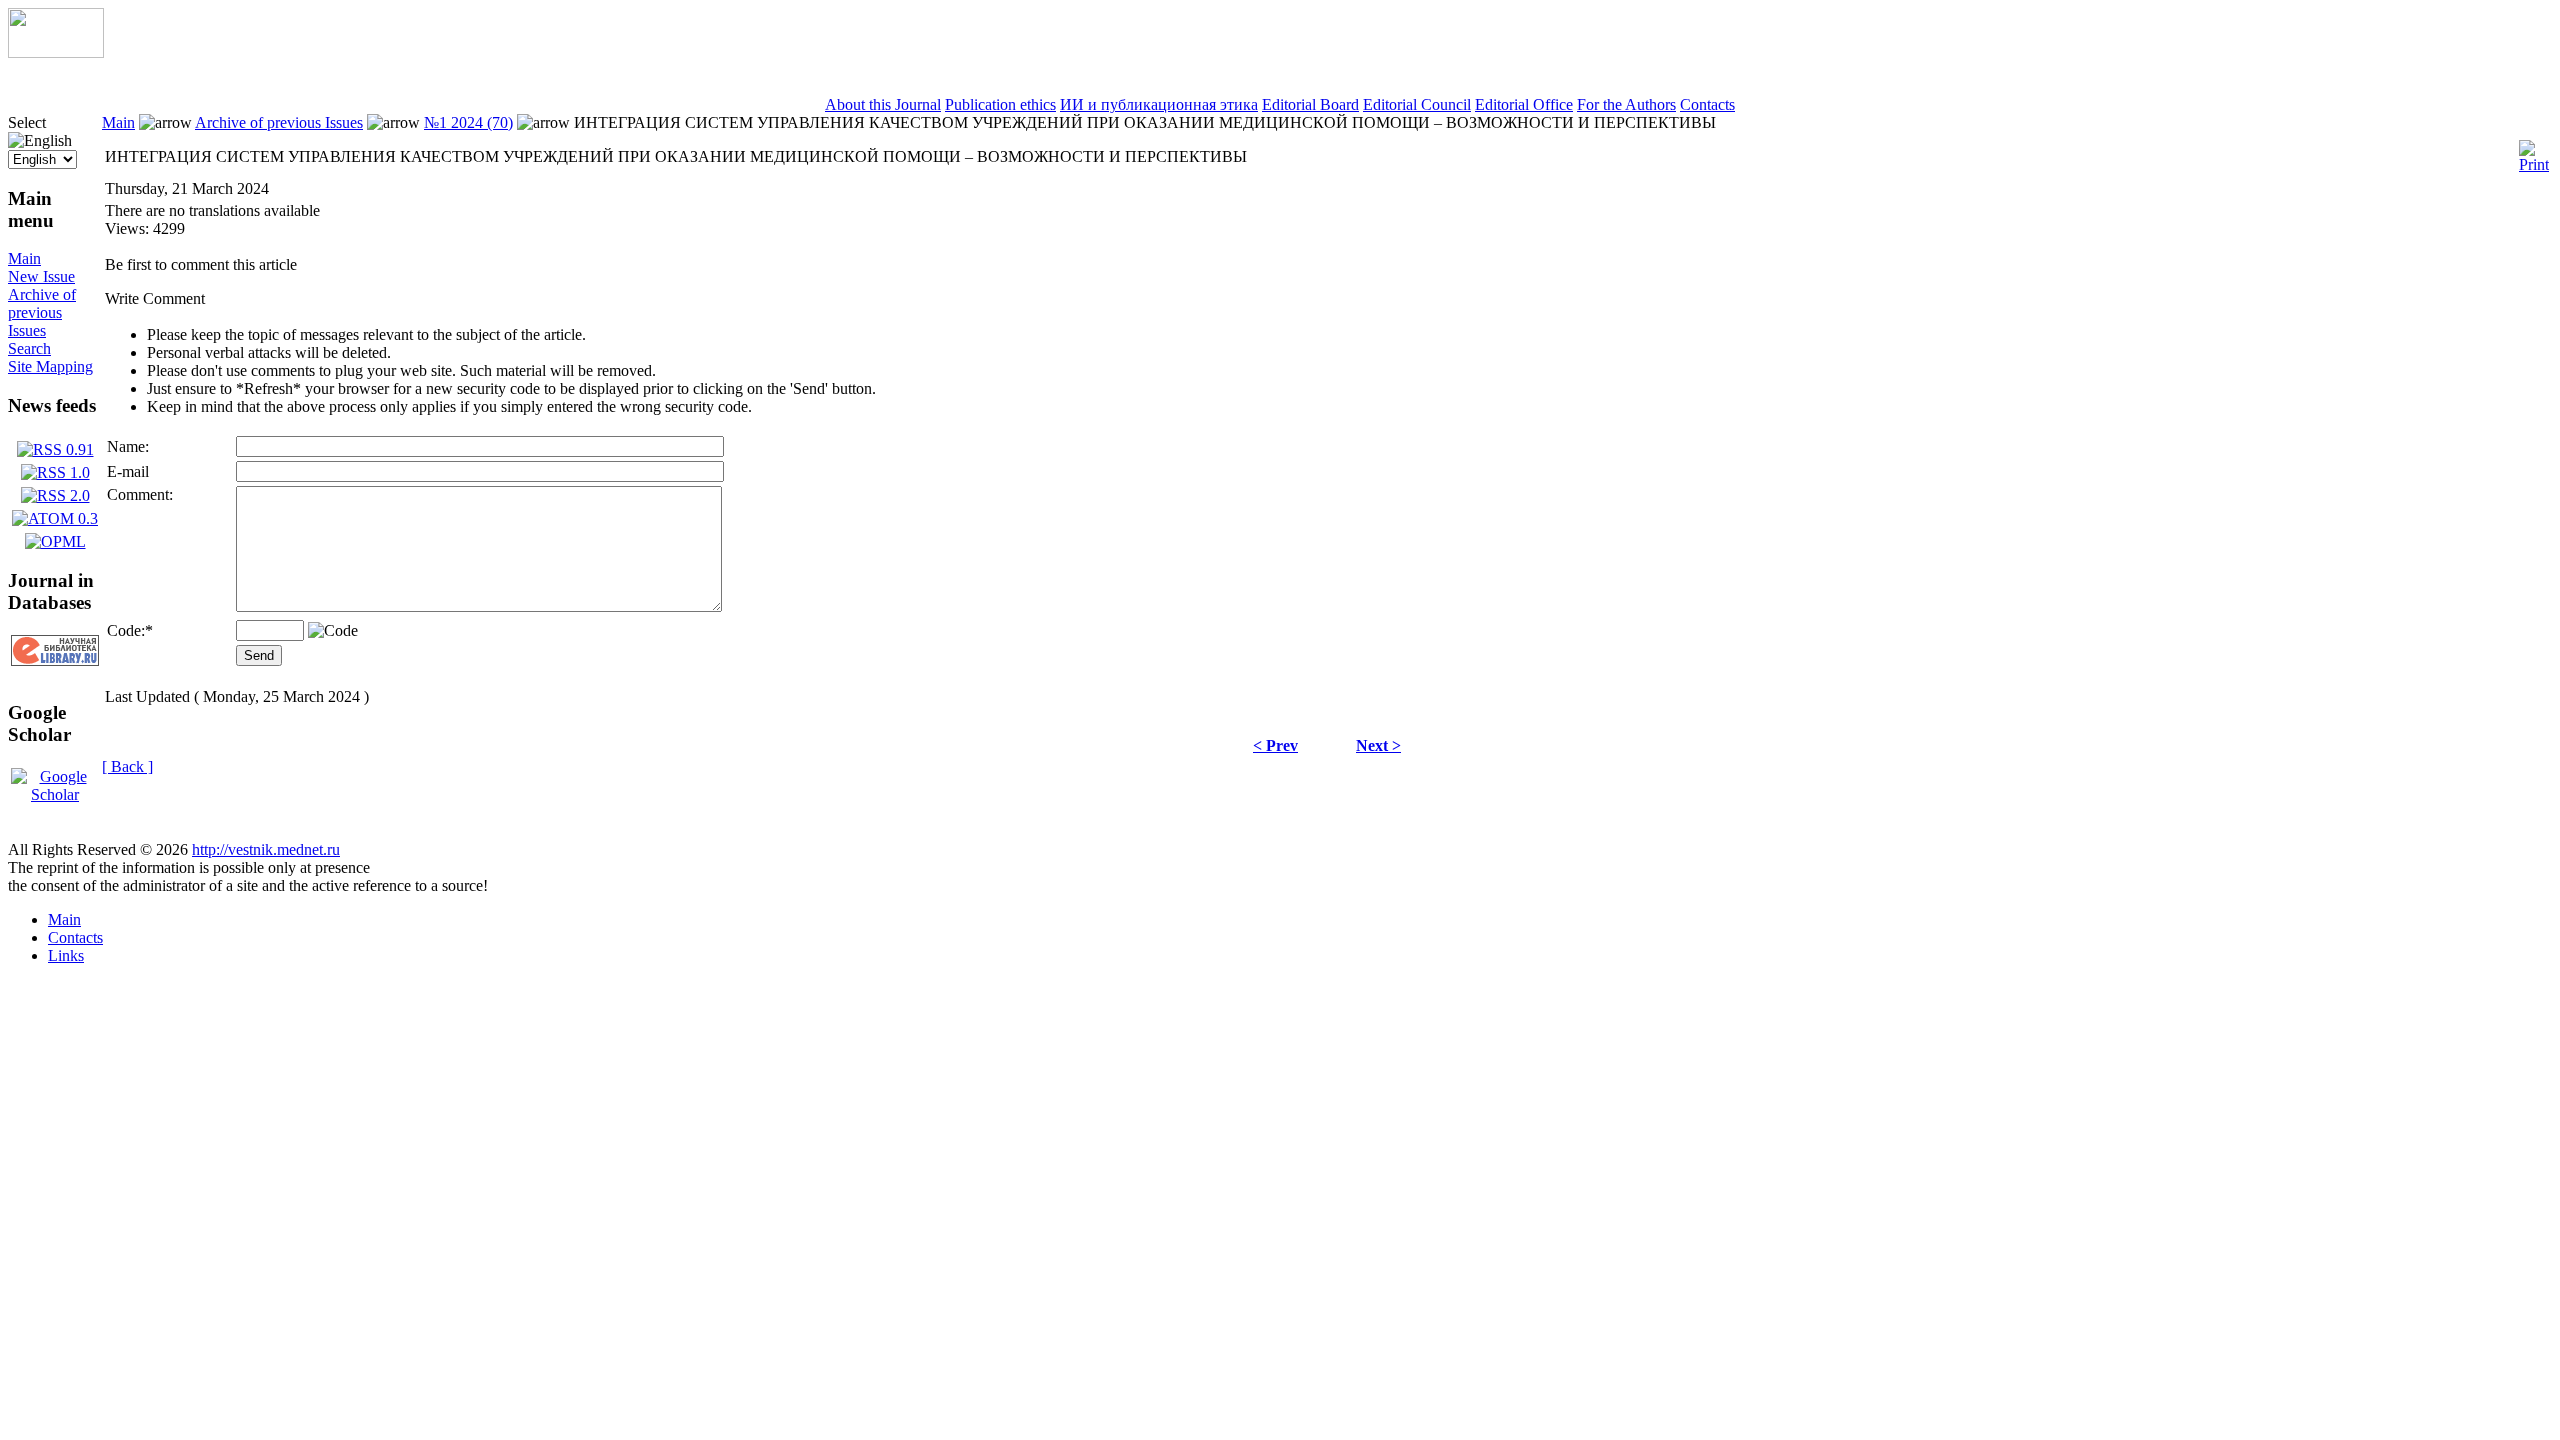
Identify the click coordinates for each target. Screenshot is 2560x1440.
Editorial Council (1417, 104)
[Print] (2534, 151)
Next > (1378, 745)
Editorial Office (1524, 104)
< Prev (1275, 745)
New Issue (41, 276)
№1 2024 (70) (468, 122)
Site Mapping (50, 366)
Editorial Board (1310, 104)
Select (27, 122)
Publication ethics (1000, 104)
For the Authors (1626, 104)
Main (24, 258)
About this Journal (883, 104)
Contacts (1707, 104)
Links (66, 955)
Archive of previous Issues (42, 312)
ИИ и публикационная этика (1159, 104)
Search (29, 348)
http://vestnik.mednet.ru (266, 849)
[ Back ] (127, 766)
